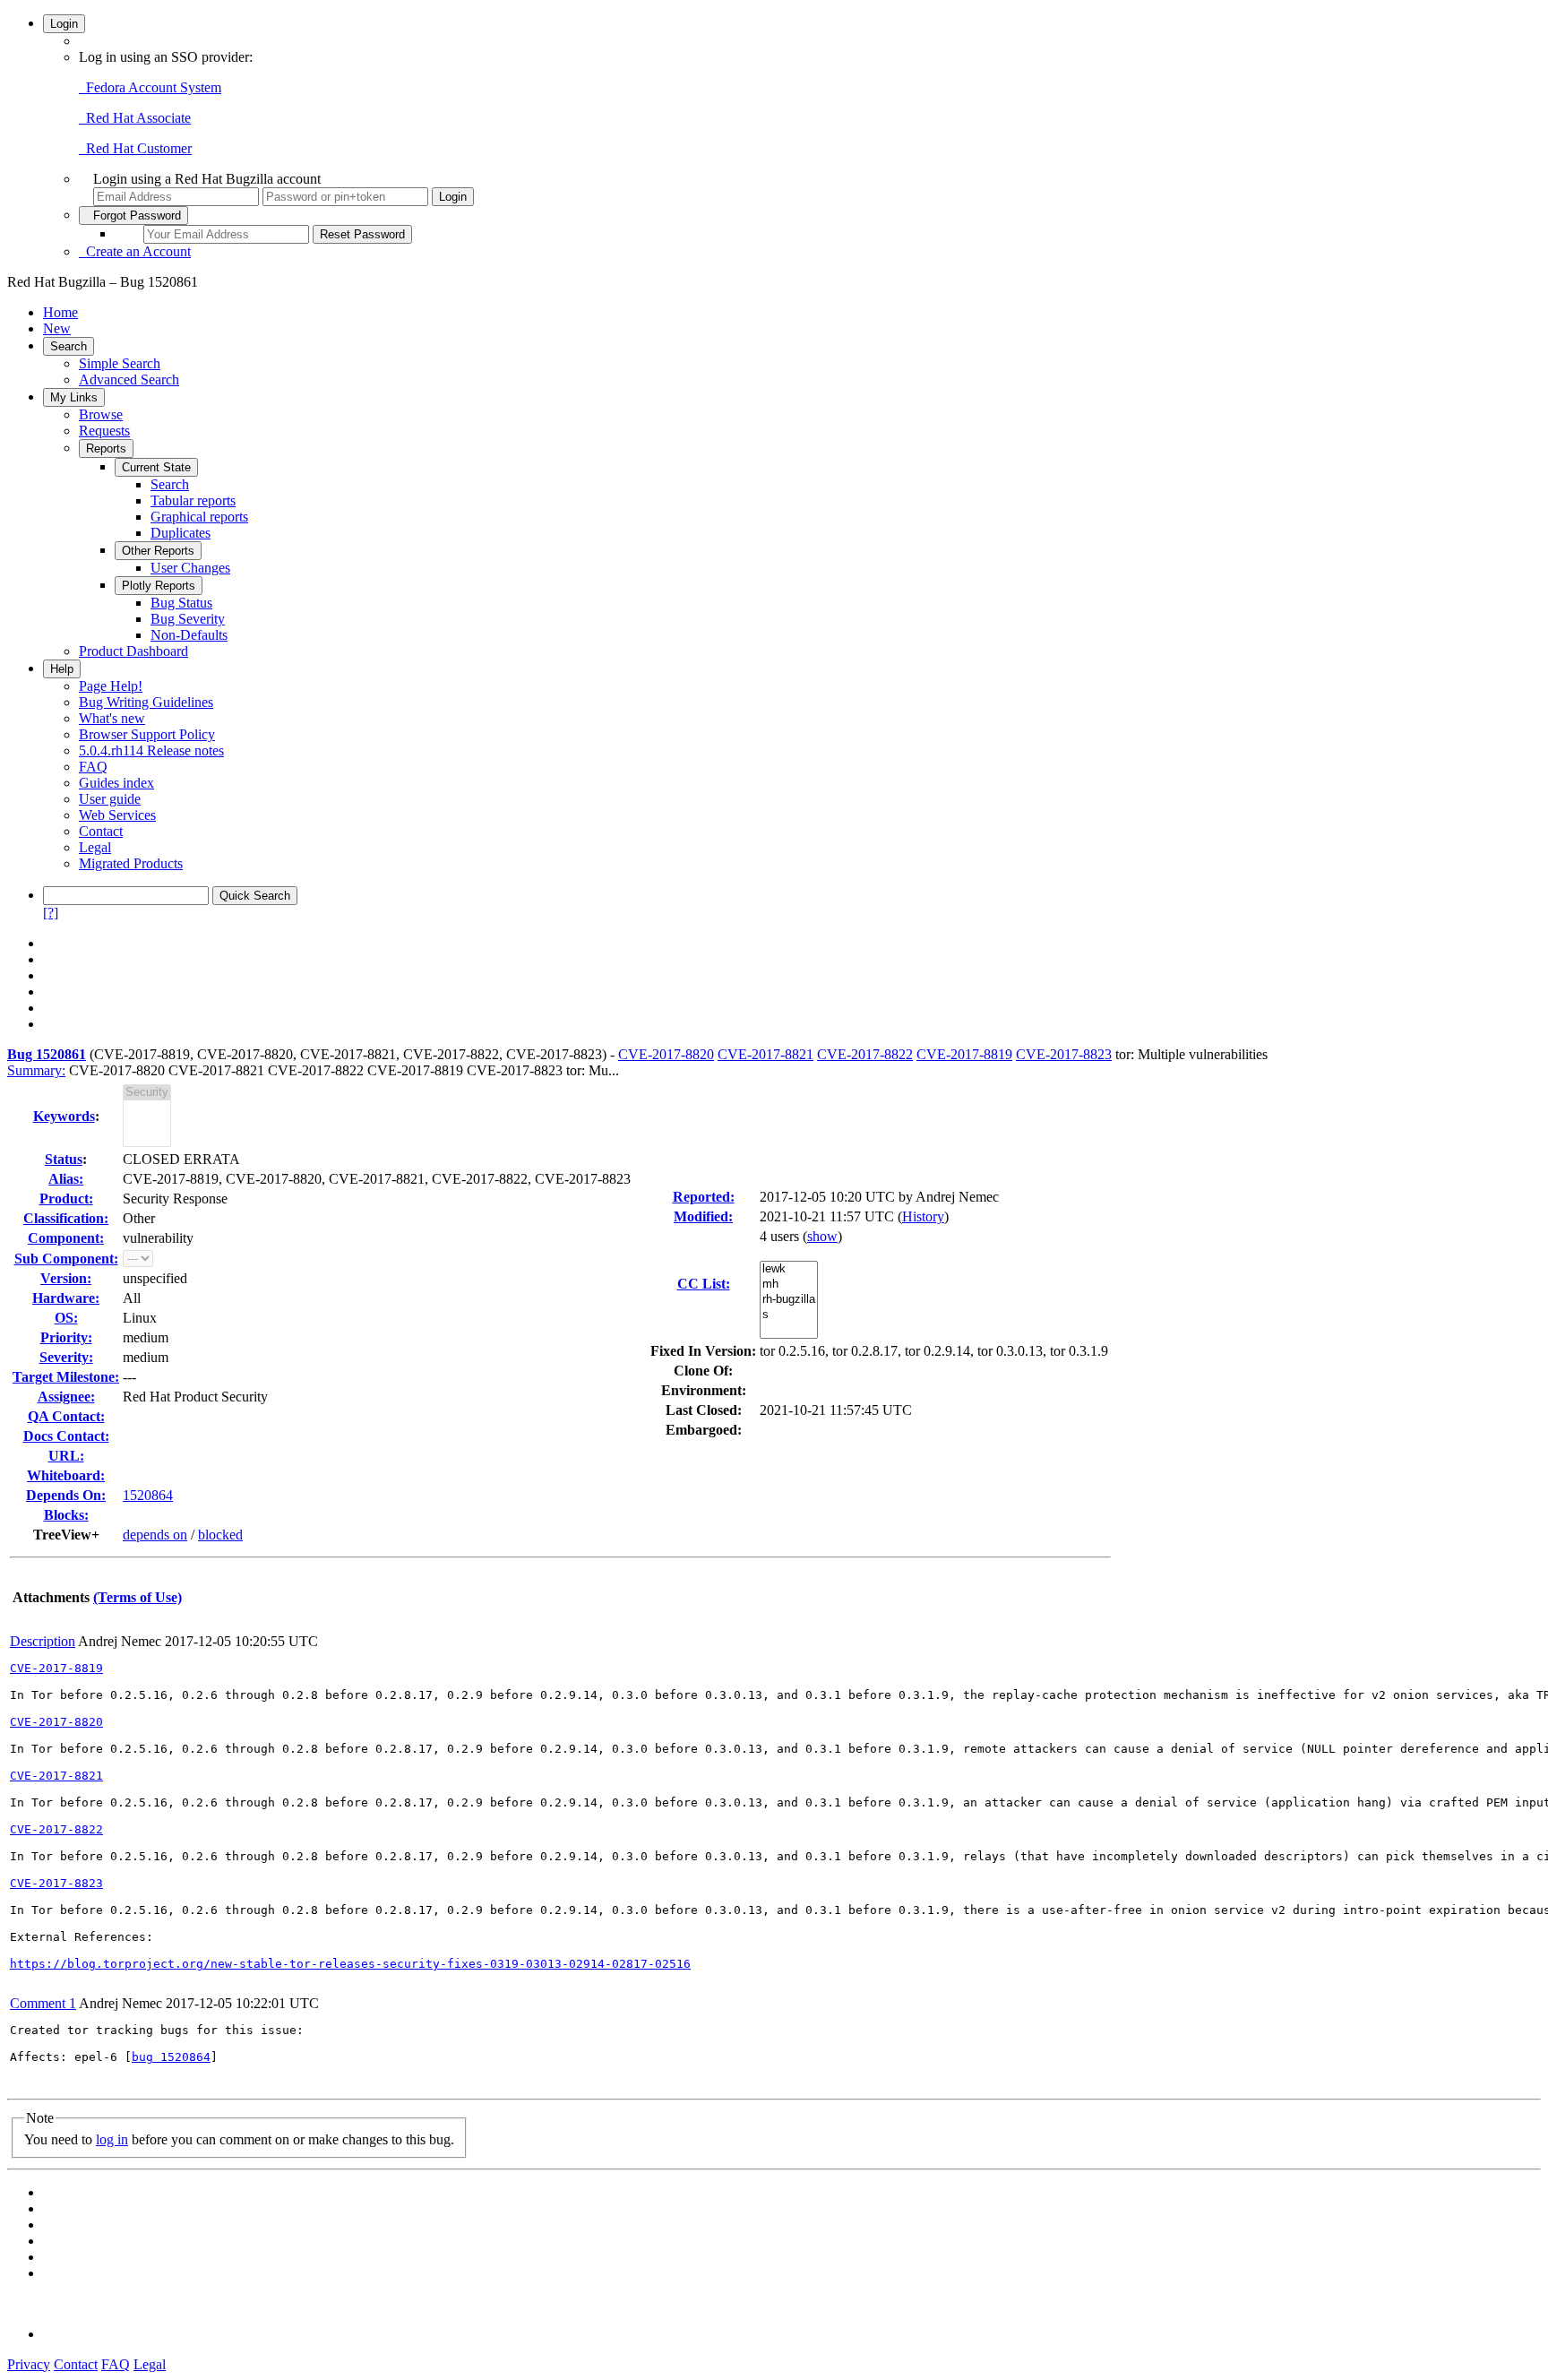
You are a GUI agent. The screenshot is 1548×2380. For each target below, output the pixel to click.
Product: (66, 1199)
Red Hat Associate (135, 118)
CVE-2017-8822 (865, 1054)
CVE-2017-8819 (964, 1054)
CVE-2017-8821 (765, 1054)
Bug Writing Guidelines (146, 702)
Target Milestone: (66, 1377)
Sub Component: (66, 1259)
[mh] (789, 1285)
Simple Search (120, 363)
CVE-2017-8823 (1064, 1054)
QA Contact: (66, 1416)
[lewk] (789, 1269)
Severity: (66, 1357)
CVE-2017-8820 (666, 1054)
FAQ (93, 767)
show (822, 1236)
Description (43, 1641)
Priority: (66, 1337)
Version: (66, 1278)
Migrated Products (131, 863)
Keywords (64, 1116)
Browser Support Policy (147, 734)
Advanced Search (129, 379)
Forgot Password (133, 216)
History (923, 1216)
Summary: (36, 1070)
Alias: (66, 1179)
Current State (156, 467)
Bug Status (181, 603)
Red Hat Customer (135, 148)
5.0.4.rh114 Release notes (151, 750)
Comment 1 (43, 2003)
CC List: (704, 1284)
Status (64, 1159)
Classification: (66, 1218)
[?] (51, 913)
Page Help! (111, 686)
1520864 (148, 1495)
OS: (66, 1318)
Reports (106, 448)
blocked (220, 1535)
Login (64, 24)
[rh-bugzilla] (789, 1300)
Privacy (29, 2364)
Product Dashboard (133, 651)
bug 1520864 (171, 2057)
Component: (66, 1238)
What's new (112, 718)
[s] (789, 1315)
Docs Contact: (66, 1436)
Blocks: (66, 1515)
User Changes (190, 568)
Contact (101, 831)
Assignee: (66, 1397)
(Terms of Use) (138, 1597)
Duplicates (181, 533)
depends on (155, 1535)
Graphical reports (199, 517)
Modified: (703, 1216)
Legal (95, 847)
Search (69, 346)
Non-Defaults (189, 635)
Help (62, 669)
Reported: (704, 1197)
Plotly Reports (159, 586)
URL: (66, 1456)
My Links (74, 397)
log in (112, 2139)
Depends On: (66, 1495)
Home (60, 312)
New (57, 328)
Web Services (117, 815)
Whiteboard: (66, 1475)
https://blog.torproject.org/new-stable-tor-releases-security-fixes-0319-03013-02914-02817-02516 (350, 1964)
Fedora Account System (150, 87)
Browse (101, 414)
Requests (104, 431)
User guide (110, 799)
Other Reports (158, 551)
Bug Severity (188, 619)
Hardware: (66, 1298)
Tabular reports (193, 500)
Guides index (116, 783)
